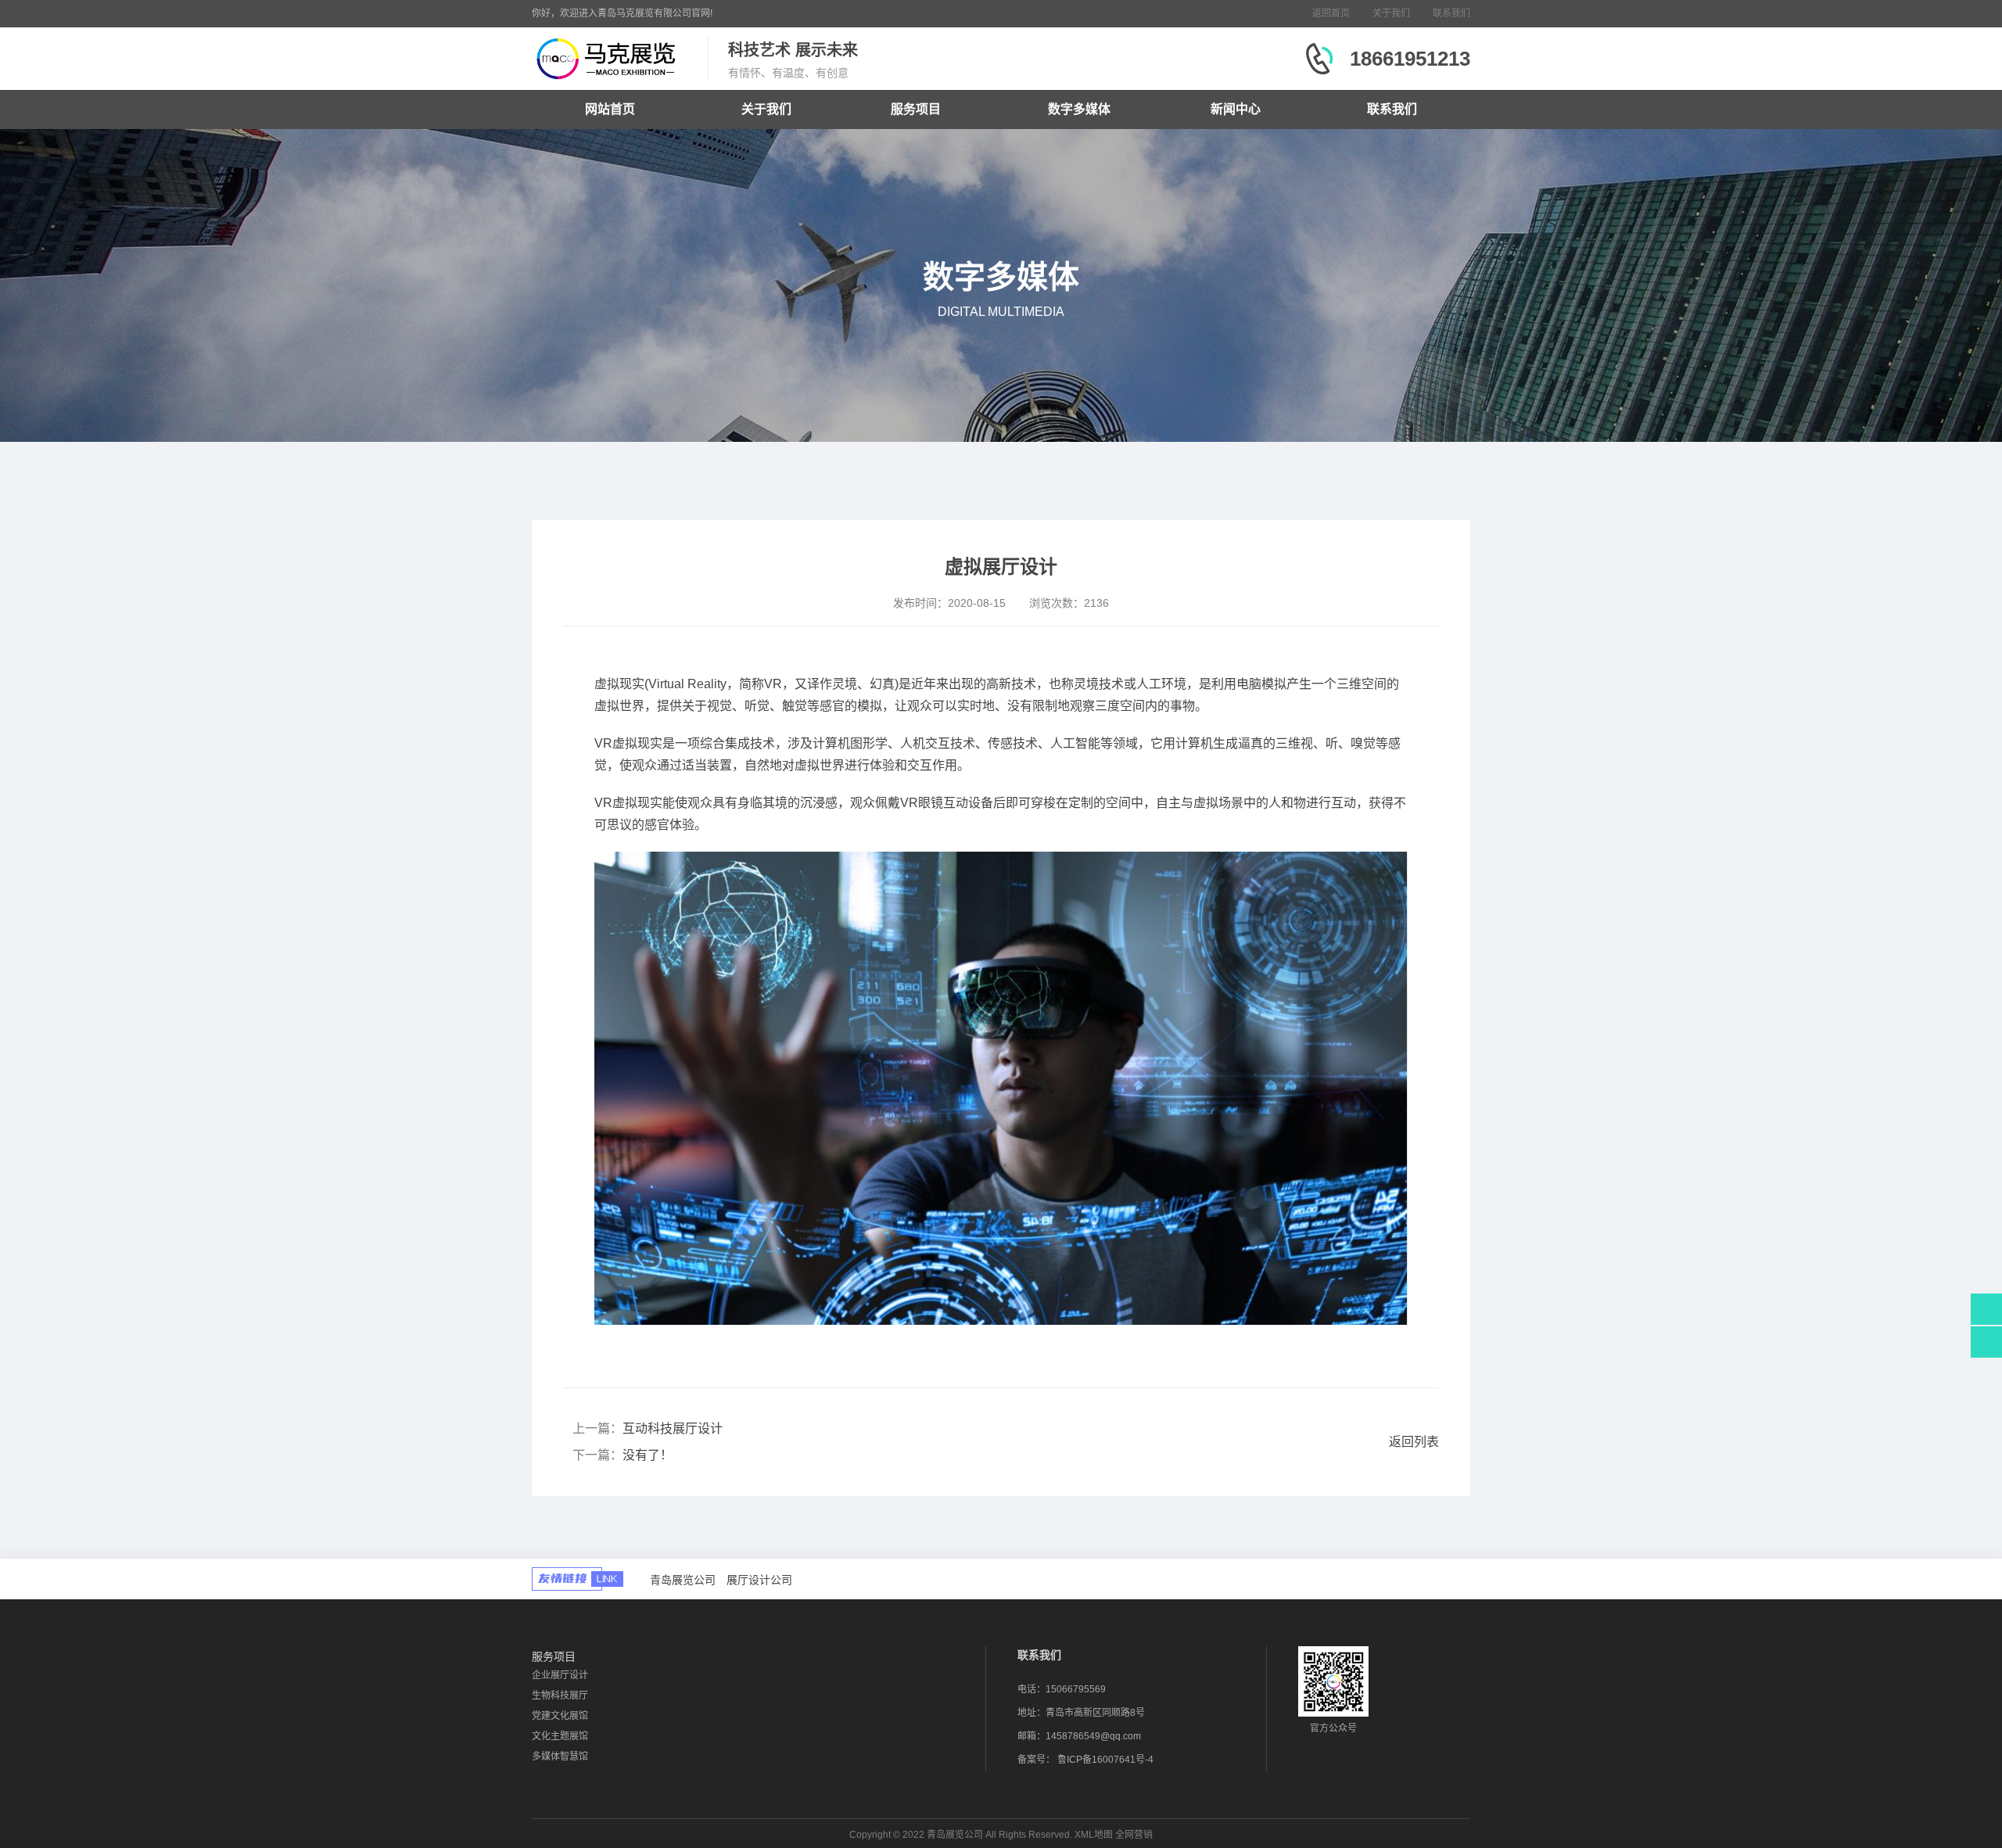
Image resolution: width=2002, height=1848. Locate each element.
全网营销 (1134, 1835)
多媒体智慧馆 (560, 1756)
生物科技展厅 (560, 1695)
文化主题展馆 (560, 1736)
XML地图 (1094, 1835)
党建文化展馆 (560, 1716)
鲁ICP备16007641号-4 (1105, 1760)
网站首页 (610, 109)
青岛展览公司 (683, 1580)
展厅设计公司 (759, 1580)
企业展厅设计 (560, 1675)
